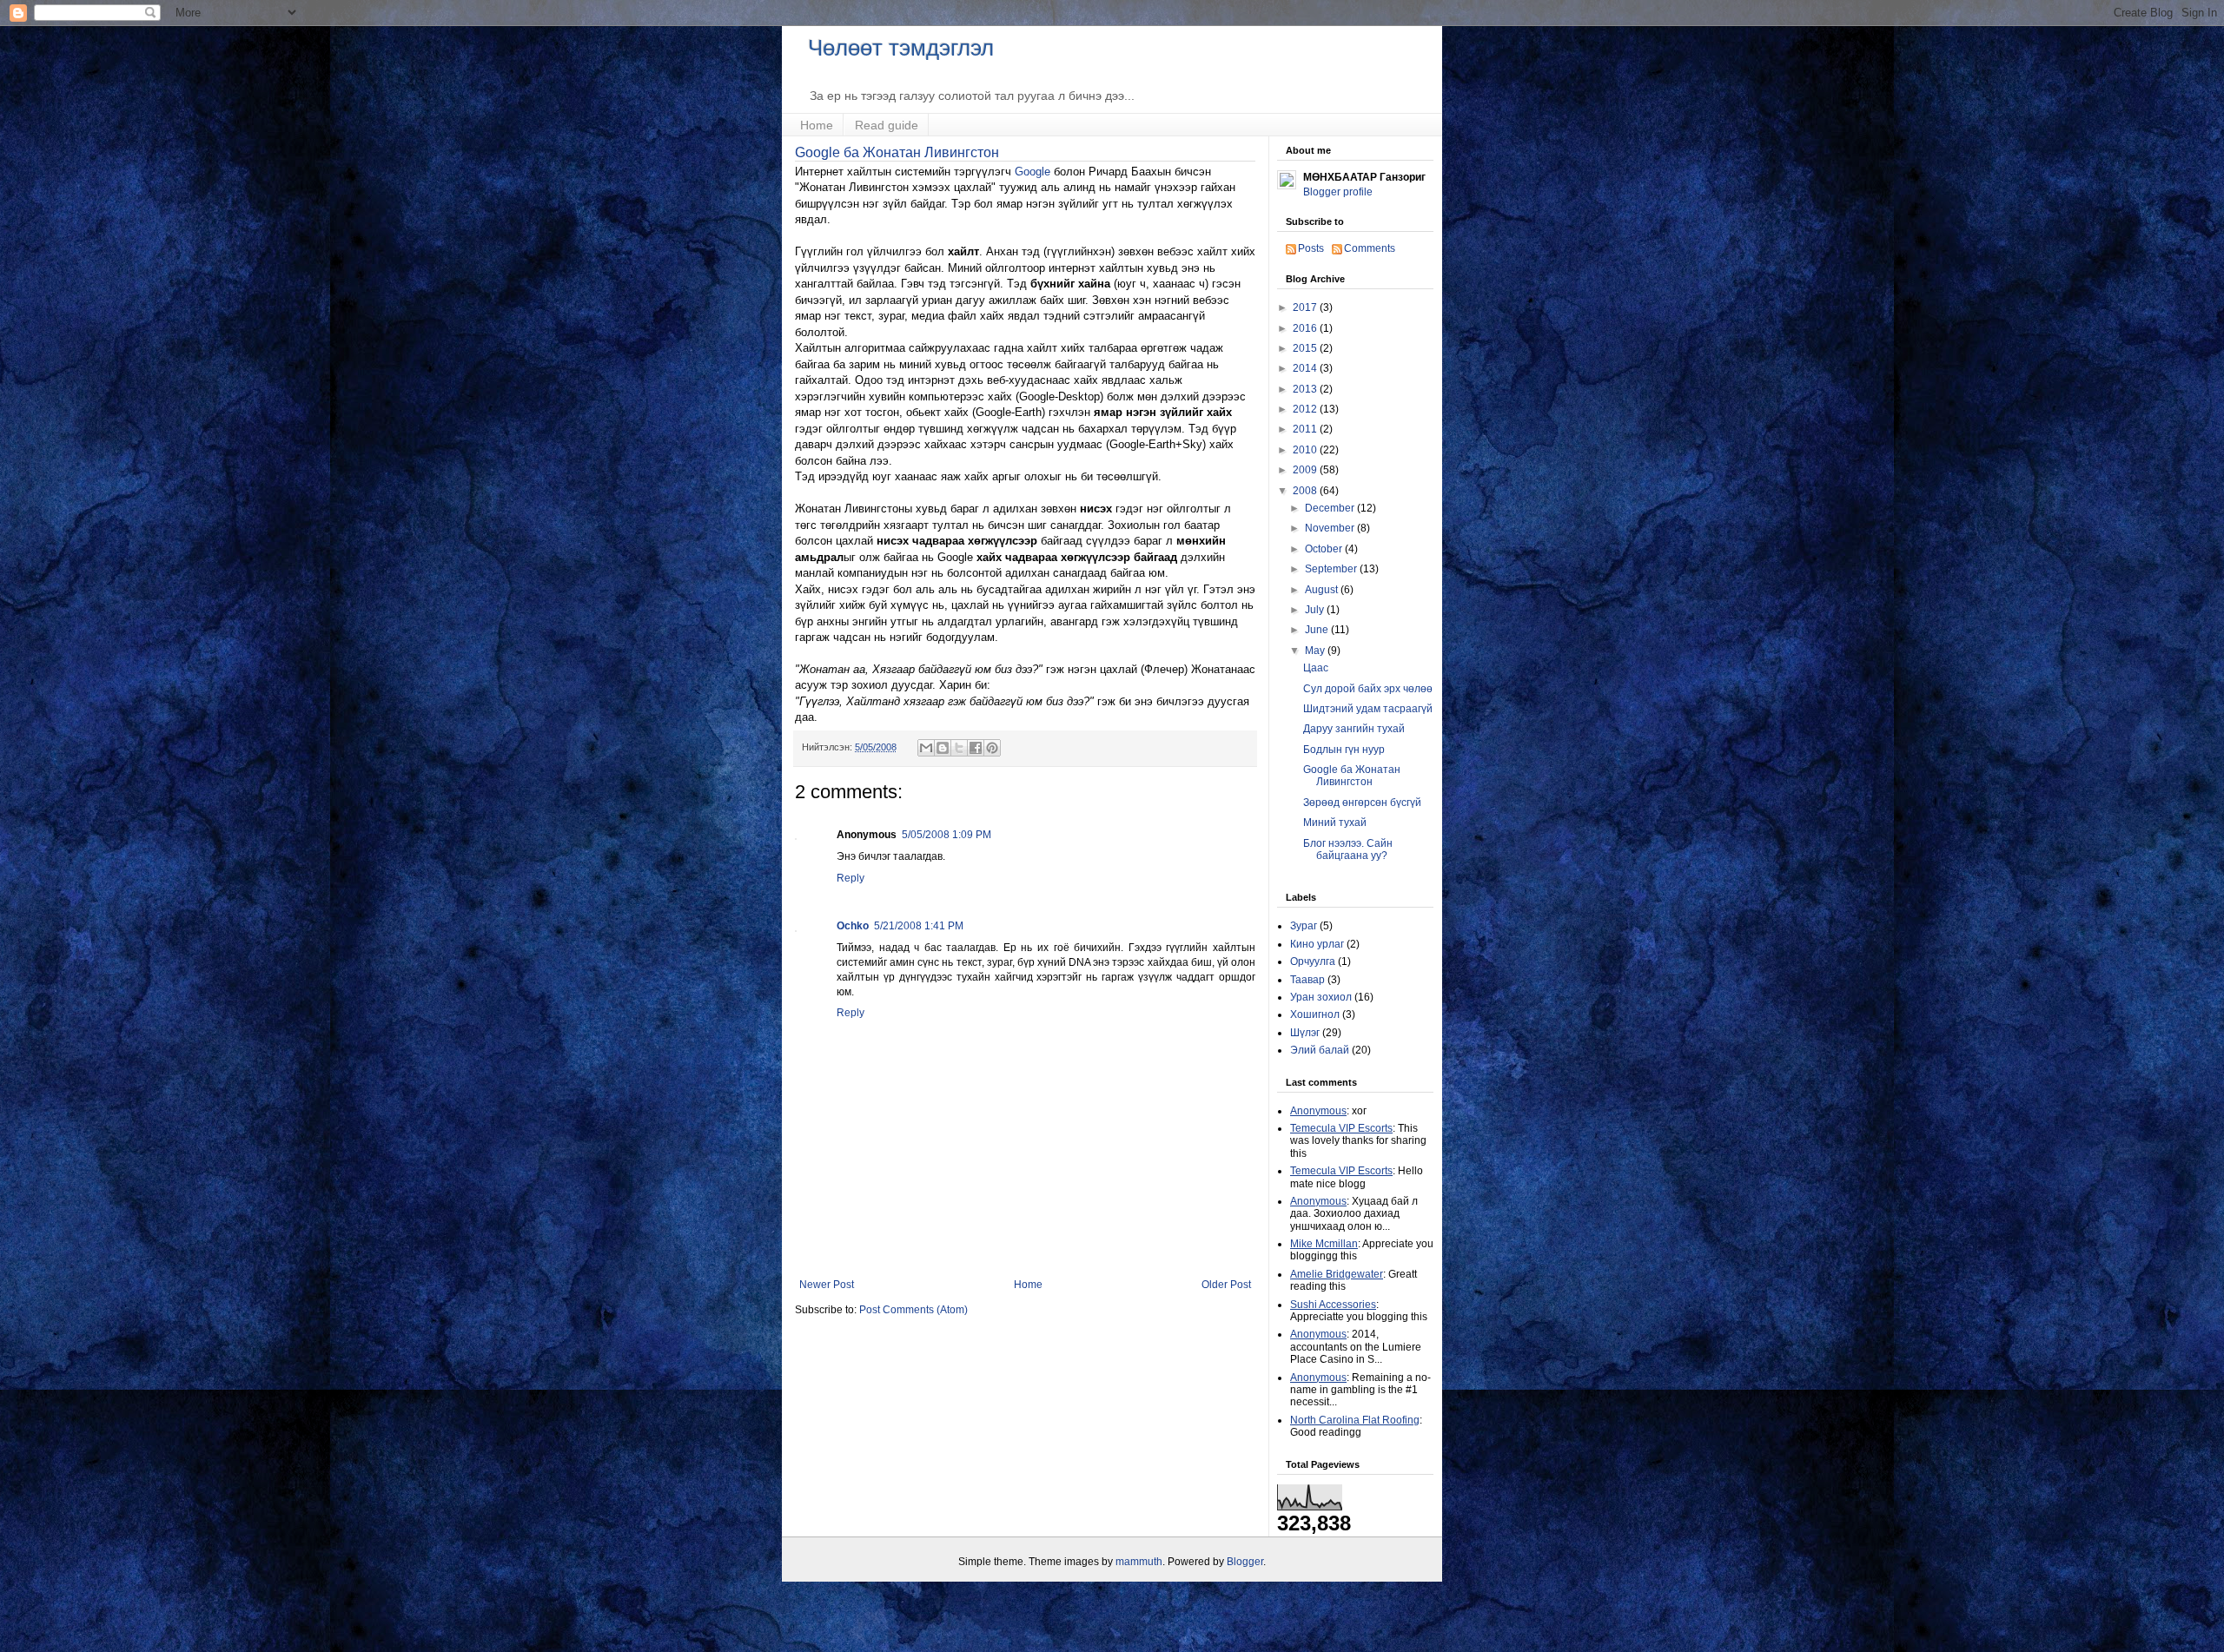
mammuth (1139, 1562)
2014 (1306, 368)
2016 (1306, 328)
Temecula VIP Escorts (1341, 1128)
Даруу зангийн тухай (1354, 729)
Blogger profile (1338, 192)
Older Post (1226, 1285)
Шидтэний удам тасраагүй (1368, 709)
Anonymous (1318, 1111)
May (1316, 651)
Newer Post (827, 1285)
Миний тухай (1335, 823)
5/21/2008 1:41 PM (919, 926)
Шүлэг (1305, 1033)
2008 (1306, 491)
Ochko (853, 926)
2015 (1306, 348)
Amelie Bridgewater (1337, 1274)
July (1316, 610)
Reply (851, 878)
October (1325, 549)
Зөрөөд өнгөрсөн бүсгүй (1362, 803)
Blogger (1245, 1562)
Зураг (1304, 926)
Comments (1370, 248)
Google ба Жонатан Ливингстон (897, 152)
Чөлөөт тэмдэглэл (901, 48)
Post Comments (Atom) (913, 1310)
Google (1033, 172)
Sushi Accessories (1333, 1305)
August (1323, 590)
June (1318, 630)
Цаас (1316, 668)
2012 (1306, 409)
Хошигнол (1315, 1014)
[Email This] (926, 748)
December (1331, 508)
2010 (1306, 450)
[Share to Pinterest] (992, 748)
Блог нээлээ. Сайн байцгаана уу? (1348, 849)
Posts (1311, 248)
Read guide (887, 125)
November (1331, 528)
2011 (1306, 429)
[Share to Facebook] (976, 748)
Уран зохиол (1321, 997)
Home (817, 125)
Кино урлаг (1317, 944)
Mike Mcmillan (1324, 1244)
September (1332, 569)
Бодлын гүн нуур (1344, 750)
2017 (1306, 307)
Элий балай (1320, 1050)
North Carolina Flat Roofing (1355, 1420)
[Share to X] (959, 748)
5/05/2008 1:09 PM (947, 835)
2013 (1306, 389)
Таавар (1307, 980)
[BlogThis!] (943, 748)
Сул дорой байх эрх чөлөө (1368, 689)
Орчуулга (1313, 961)
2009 (1306, 470)
